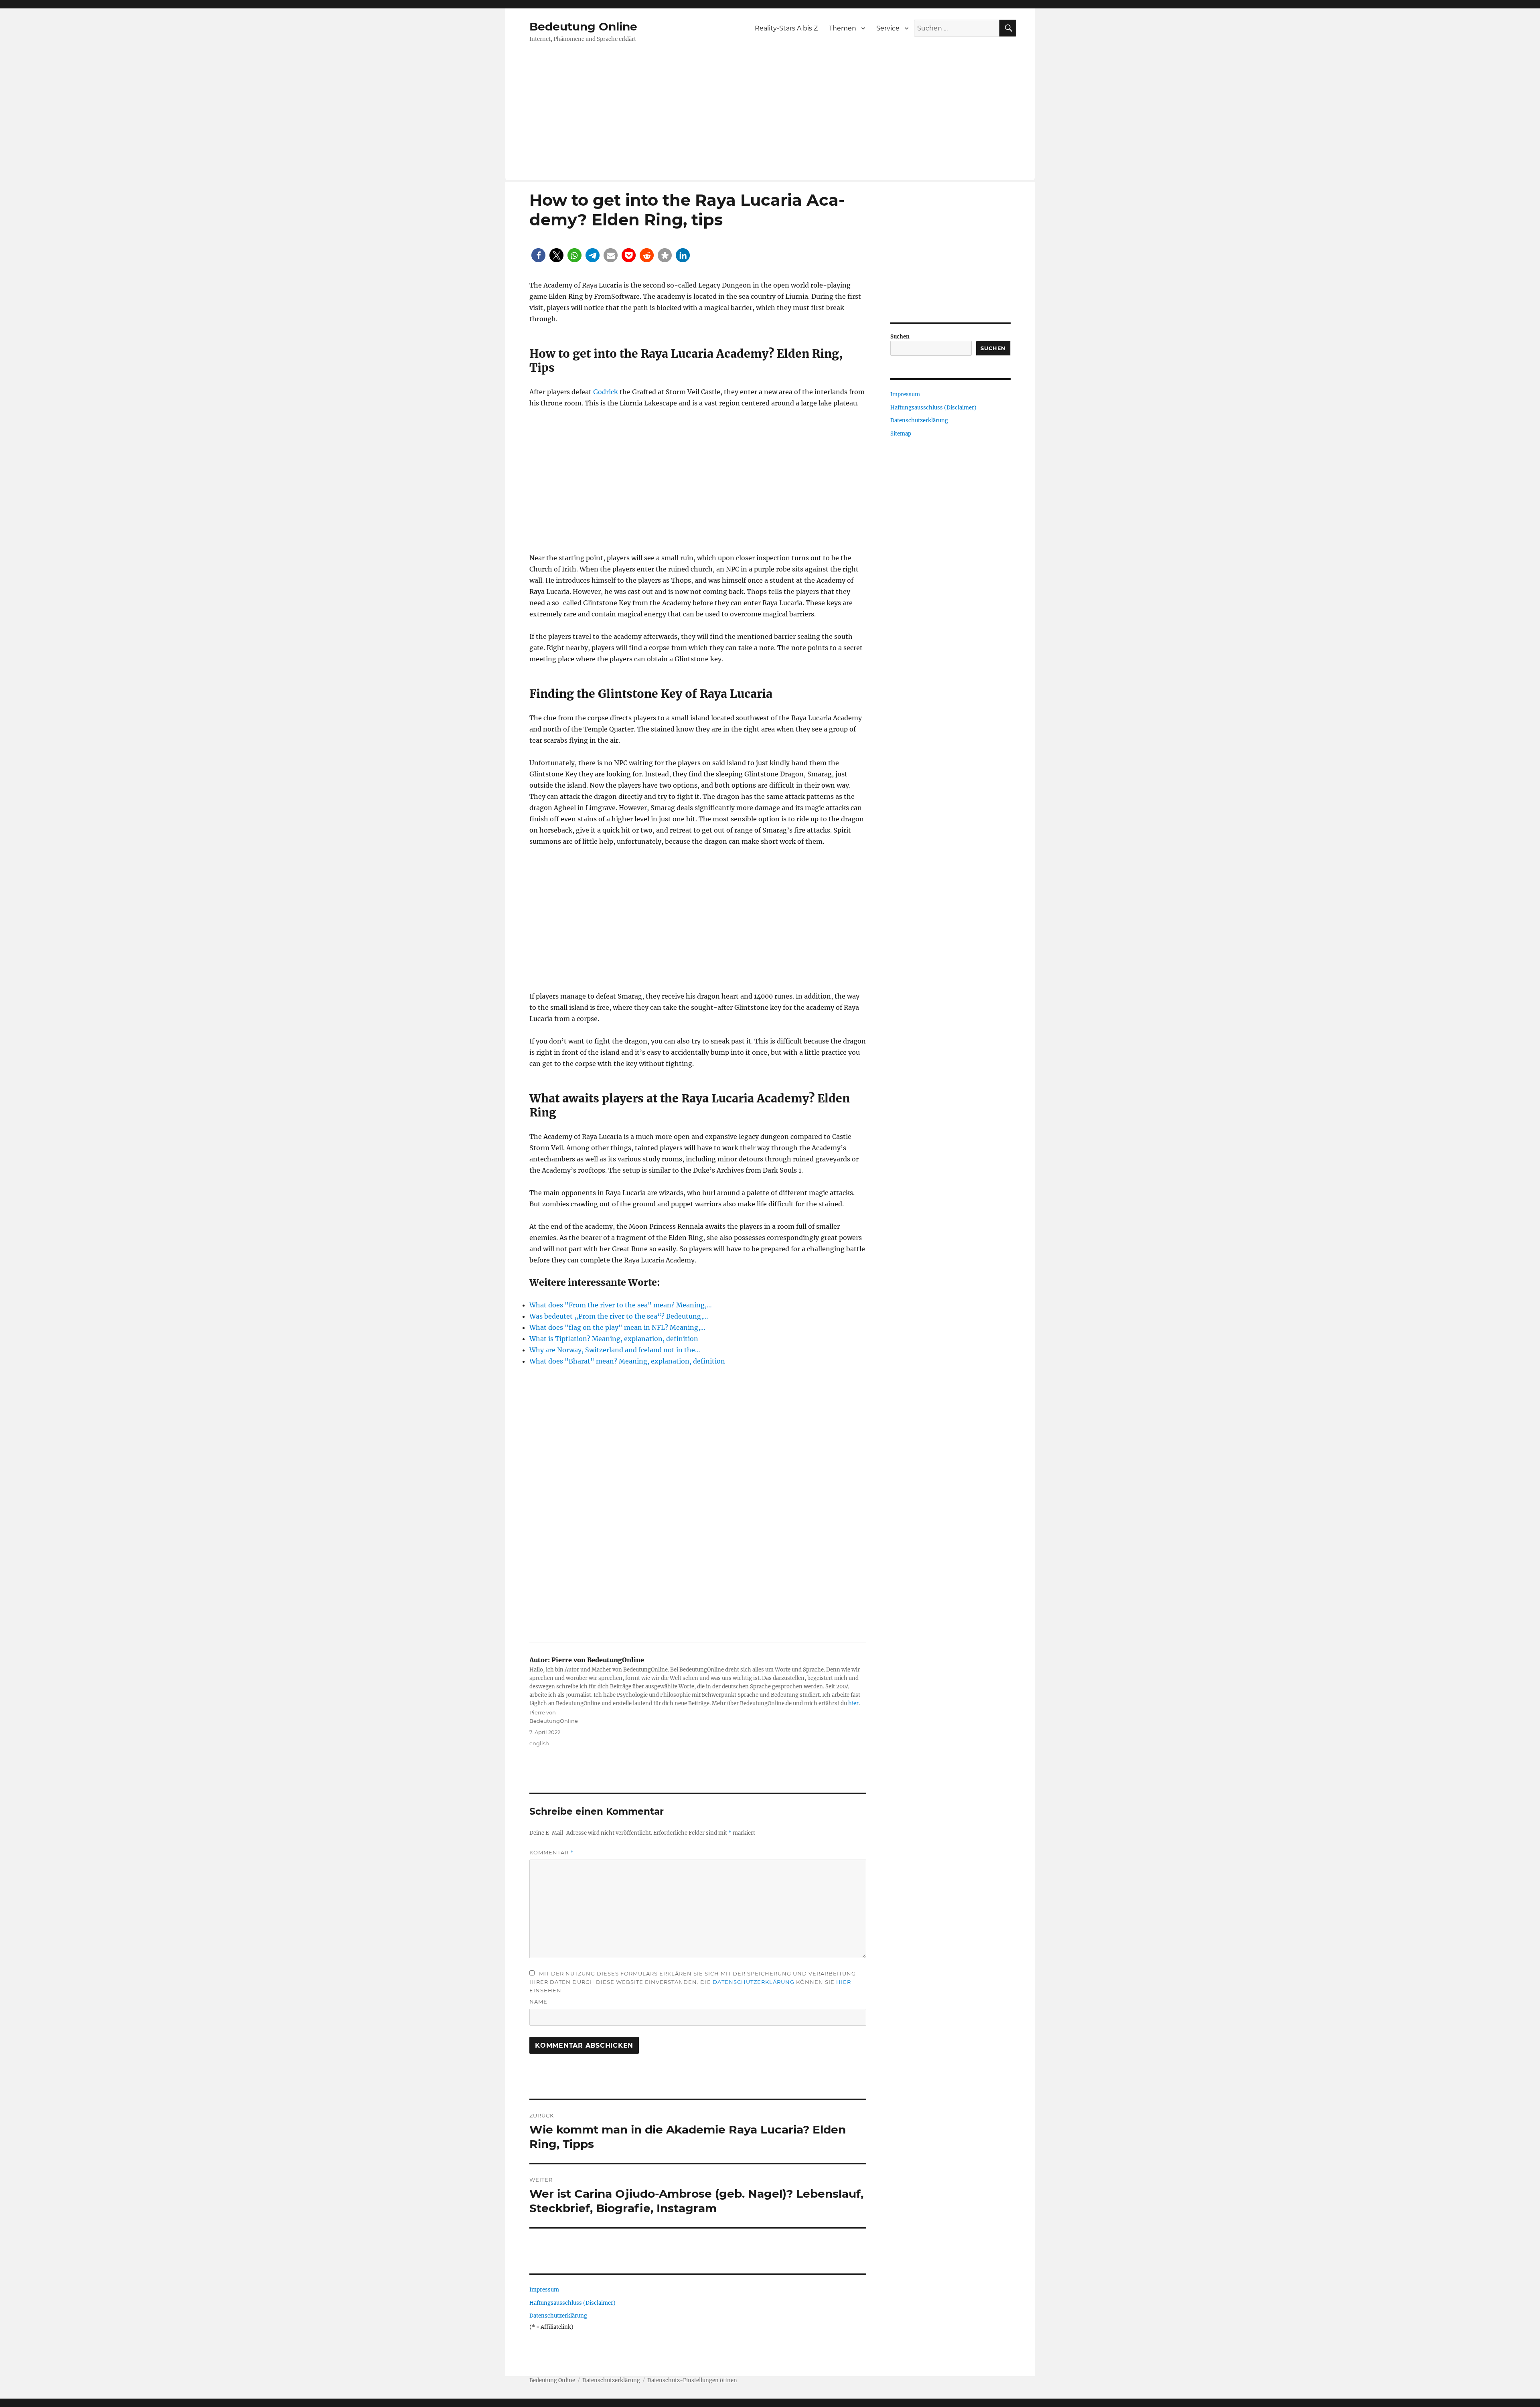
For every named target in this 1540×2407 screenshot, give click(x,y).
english (539, 1743)
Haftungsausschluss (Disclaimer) (572, 2303)
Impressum (544, 2290)
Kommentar (552, 1853)
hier (853, 1703)
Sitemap (901, 434)
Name (538, 2002)
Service (888, 28)
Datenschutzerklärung (754, 1982)
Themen (843, 28)
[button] (538, 255)
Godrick (606, 392)
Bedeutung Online (583, 26)
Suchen (900, 337)
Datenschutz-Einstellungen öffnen (692, 2380)
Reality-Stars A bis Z (786, 28)
